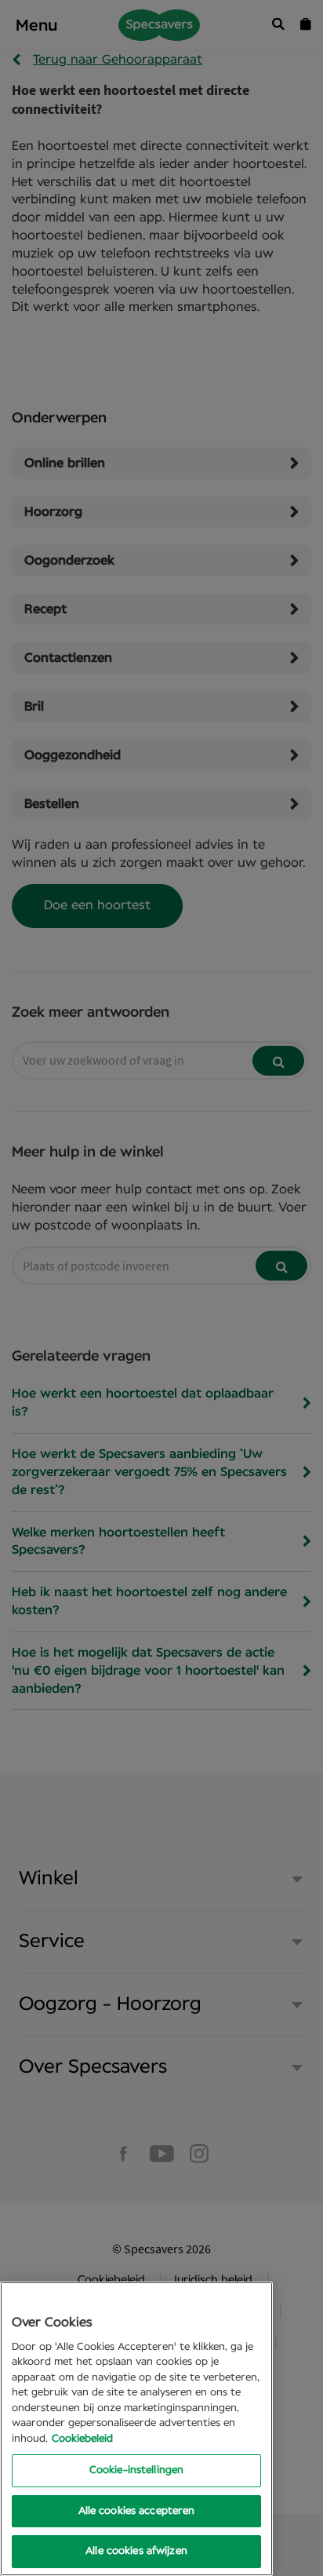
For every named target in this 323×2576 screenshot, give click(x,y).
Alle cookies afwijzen (136, 2551)
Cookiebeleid (82, 2439)
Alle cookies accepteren (137, 2511)
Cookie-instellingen (136, 2470)
